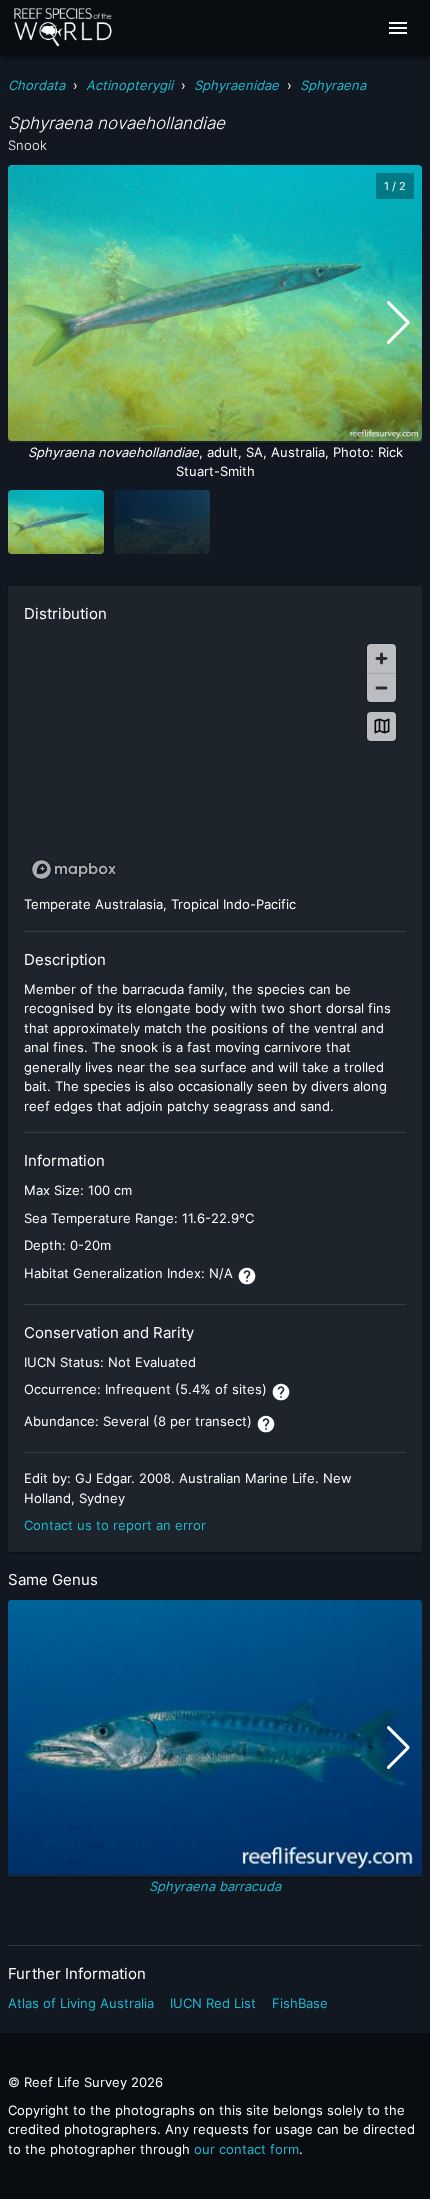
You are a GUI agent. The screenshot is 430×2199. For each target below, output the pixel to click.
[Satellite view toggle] (381, 726)
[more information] (247, 1276)
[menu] (398, 28)
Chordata (36, 85)
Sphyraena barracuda (215, 1886)
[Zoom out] (381, 687)
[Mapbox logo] (74, 869)
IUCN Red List (213, 2003)
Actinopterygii (129, 85)
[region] (215, 761)
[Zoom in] (381, 658)
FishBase (300, 2003)
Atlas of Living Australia (81, 2003)
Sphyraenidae (236, 85)
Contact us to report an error (115, 1525)
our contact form (246, 2149)
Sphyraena (333, 85)
